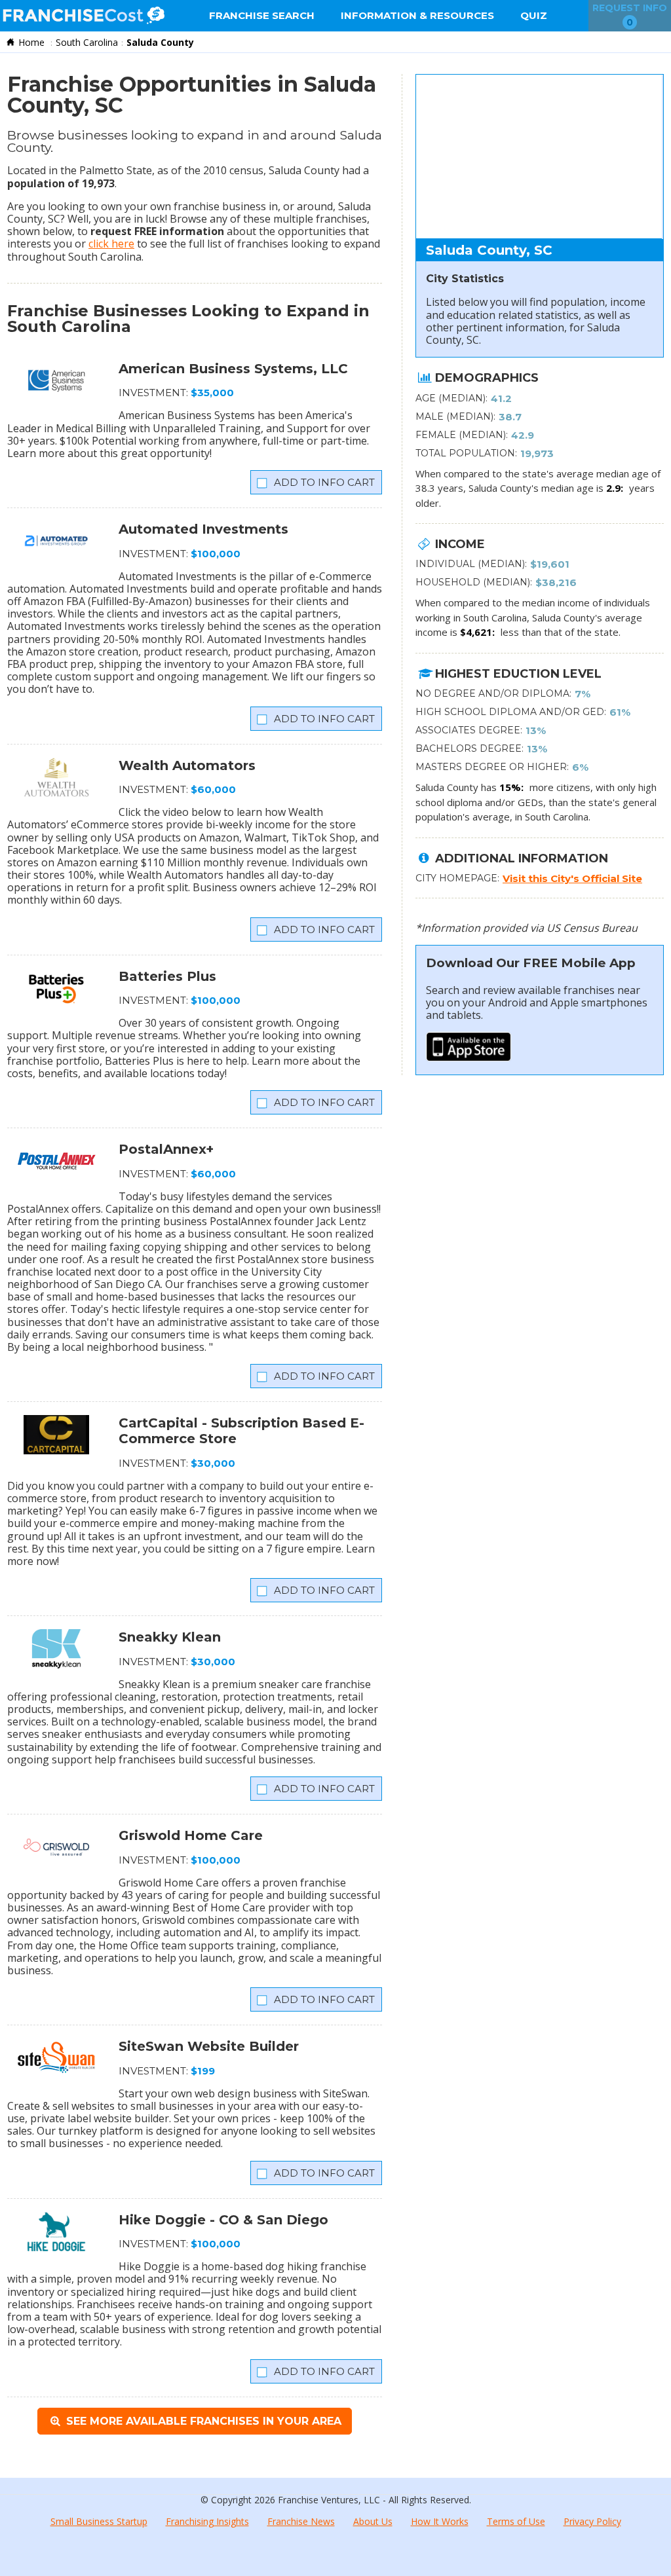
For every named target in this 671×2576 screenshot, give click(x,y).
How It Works (440, 2521)
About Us (373, 2521)
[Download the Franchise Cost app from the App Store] (469, 1058)
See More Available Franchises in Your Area (202, 2421)
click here (111, 244)
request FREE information (157, 231)
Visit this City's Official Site (572, 878)
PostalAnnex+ (166, 1149)
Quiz (534, 15)
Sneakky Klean (170, 1637)
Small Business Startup (99, 2521)
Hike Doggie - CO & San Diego (223, 2220)
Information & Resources (417, 15)
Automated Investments (203, 529)
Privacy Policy (592, 2521)
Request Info (630, 15)
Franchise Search (262, 15)
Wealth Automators (187, 765)
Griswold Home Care (191, 1835)
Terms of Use (516, 2521)
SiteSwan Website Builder (209, 2046)
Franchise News (301, 2521)
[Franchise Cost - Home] (84, 16)
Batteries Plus (167, 976)
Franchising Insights (207, 2521)
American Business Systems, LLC (233, 369)
